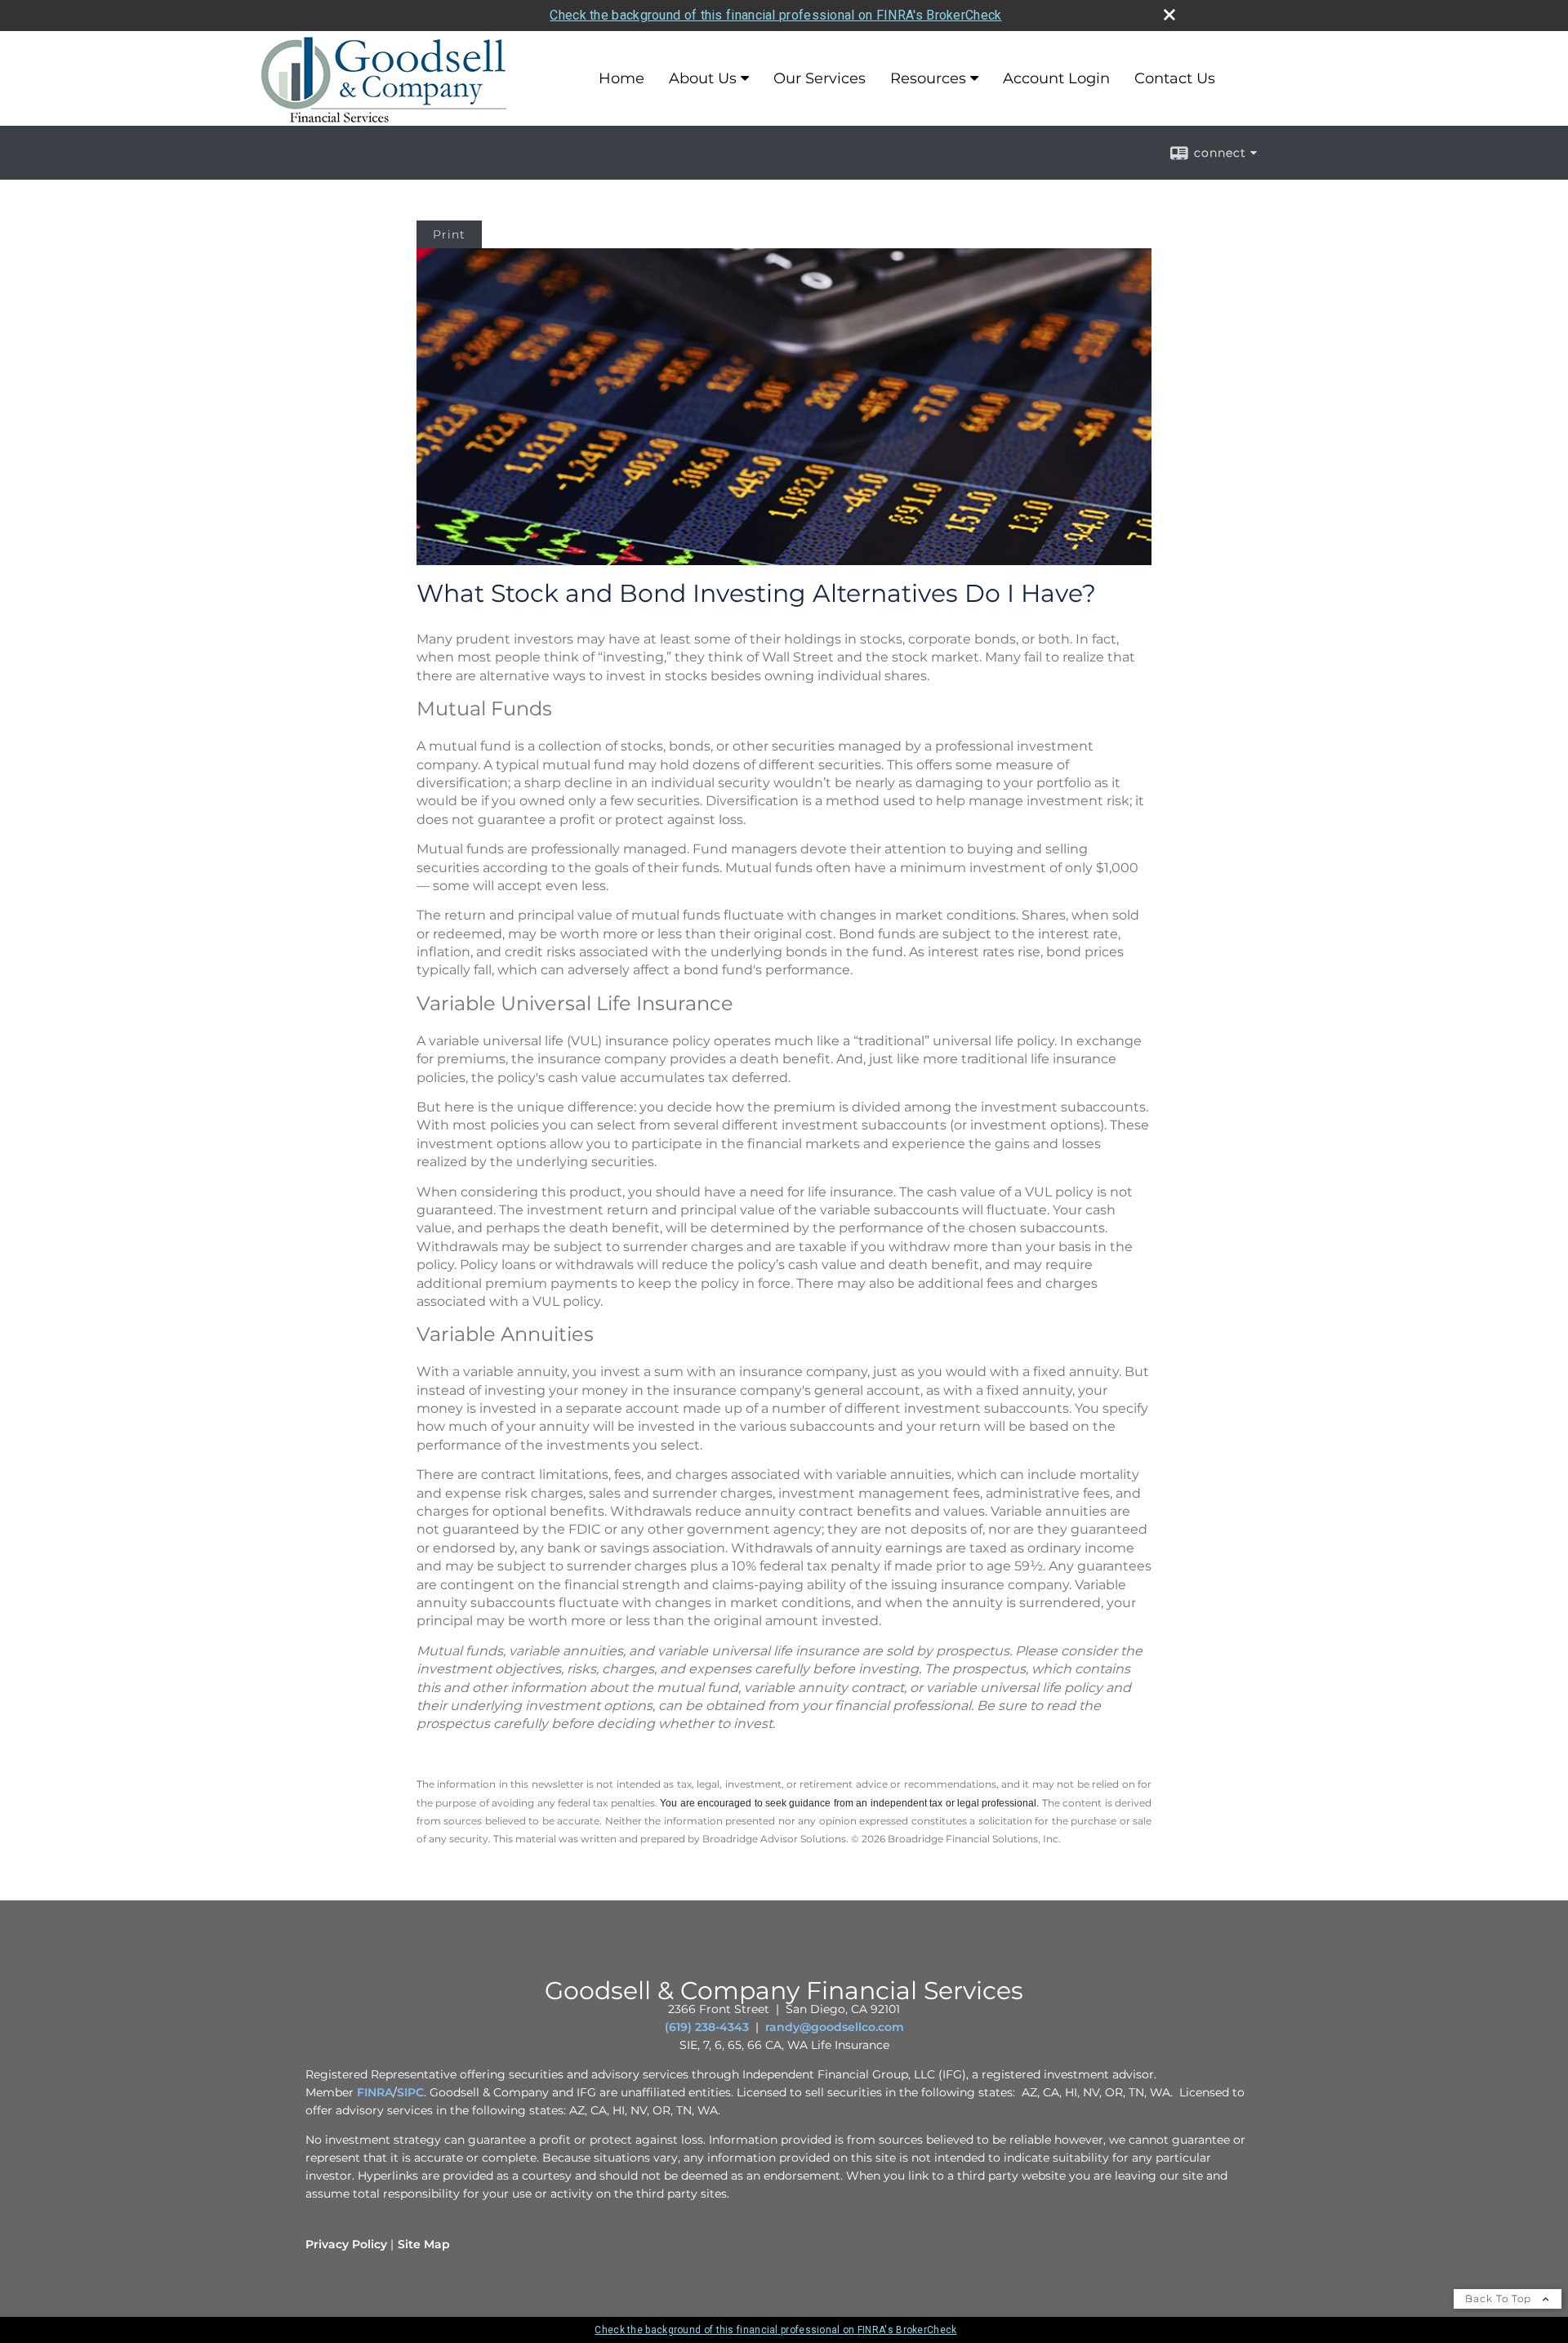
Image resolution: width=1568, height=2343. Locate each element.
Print (449, 234)
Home (621, 78)
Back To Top (1500, 2298)
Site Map (424, 2244)
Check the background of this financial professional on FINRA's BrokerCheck (775, 15)
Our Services (820, 78)
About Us (703, 78)
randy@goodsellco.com (835, 2027)
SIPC (410, 2092)
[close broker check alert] (1169, 15)
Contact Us (1175, 78)
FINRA (375, 2092)
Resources (928, 78)
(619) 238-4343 (707, 2027)
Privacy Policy (346, 2244)
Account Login (1056, 78)
